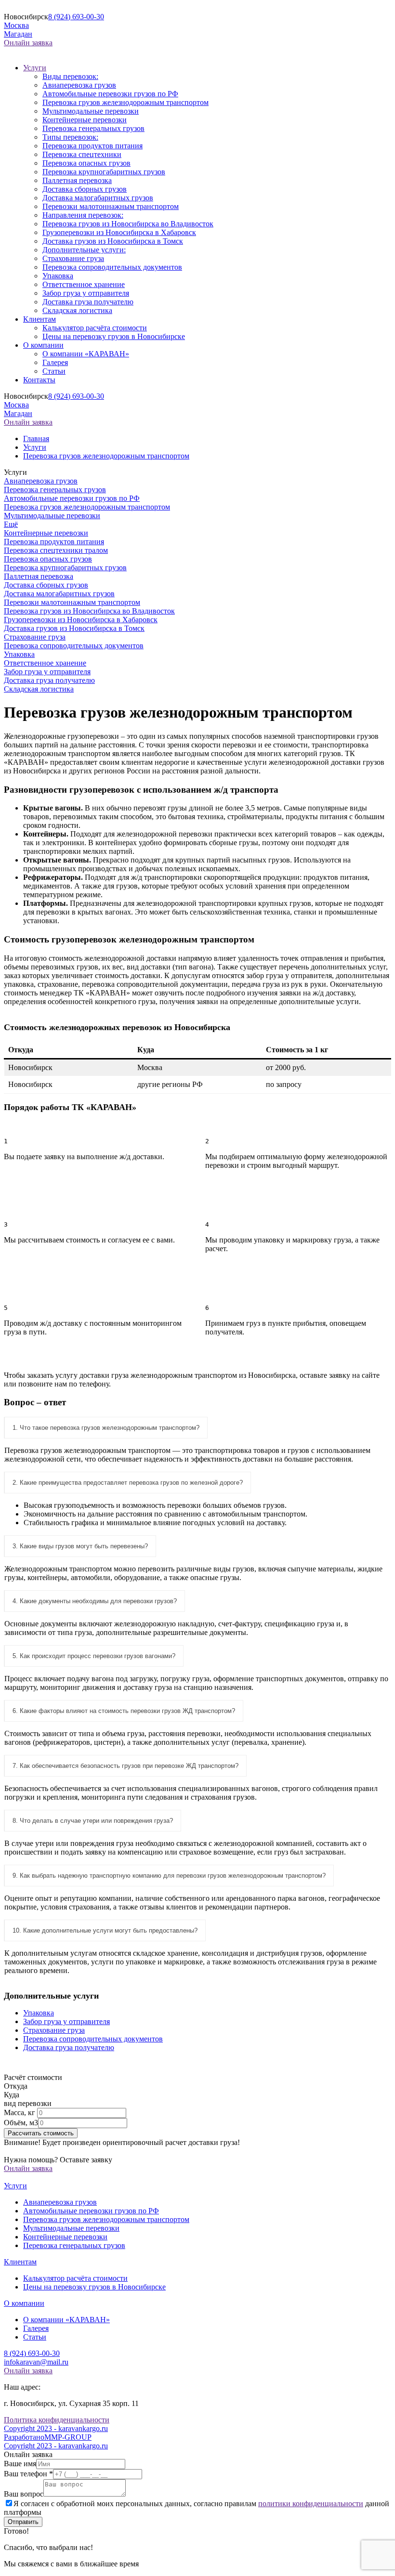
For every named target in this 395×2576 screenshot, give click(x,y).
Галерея (55, 362)
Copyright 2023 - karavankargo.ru (56, 2428)
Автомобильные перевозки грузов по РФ (110, 94)
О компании (43, 345)
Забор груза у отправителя (86, 293)
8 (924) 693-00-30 (76, 17)
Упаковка (58, 276)
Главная (36, 438)
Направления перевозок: (83, 215)
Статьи (54, 371)
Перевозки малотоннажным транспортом (111, 206)
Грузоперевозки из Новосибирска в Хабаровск (119, 232)
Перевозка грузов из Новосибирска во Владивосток (128, 224)
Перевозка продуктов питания (92, 146)
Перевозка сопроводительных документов (112, 267)
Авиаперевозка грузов (79, 85)
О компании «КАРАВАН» (86, 354)
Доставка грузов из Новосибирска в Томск (113, 241)
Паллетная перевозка (77, 180)
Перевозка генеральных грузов (93, 128)
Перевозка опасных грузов (86, 163)
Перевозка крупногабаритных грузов (104, 172)
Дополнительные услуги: (84, 250)
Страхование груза (73, 258)
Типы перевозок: (70, 137)
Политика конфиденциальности (57, 2420)
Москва (16, 25)
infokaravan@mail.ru (36, 2362)
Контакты (39, 380)
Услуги (35, 68)
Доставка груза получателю (88, 302)
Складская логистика (77, 310)
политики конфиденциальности (311, 2504)
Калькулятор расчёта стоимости (95, 328)
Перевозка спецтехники (82, 154)
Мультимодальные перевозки (91, 111)
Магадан (18, 34)
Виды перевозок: (70, 76)
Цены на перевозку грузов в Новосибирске (114, 336)
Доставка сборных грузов (85, 189)
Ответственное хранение (84, 284)
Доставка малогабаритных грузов (98, 198)
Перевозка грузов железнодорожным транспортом (125, 102)
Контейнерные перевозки (85, 120)
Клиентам (39, 319)
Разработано (48, 2437)
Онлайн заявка (28, 43)
